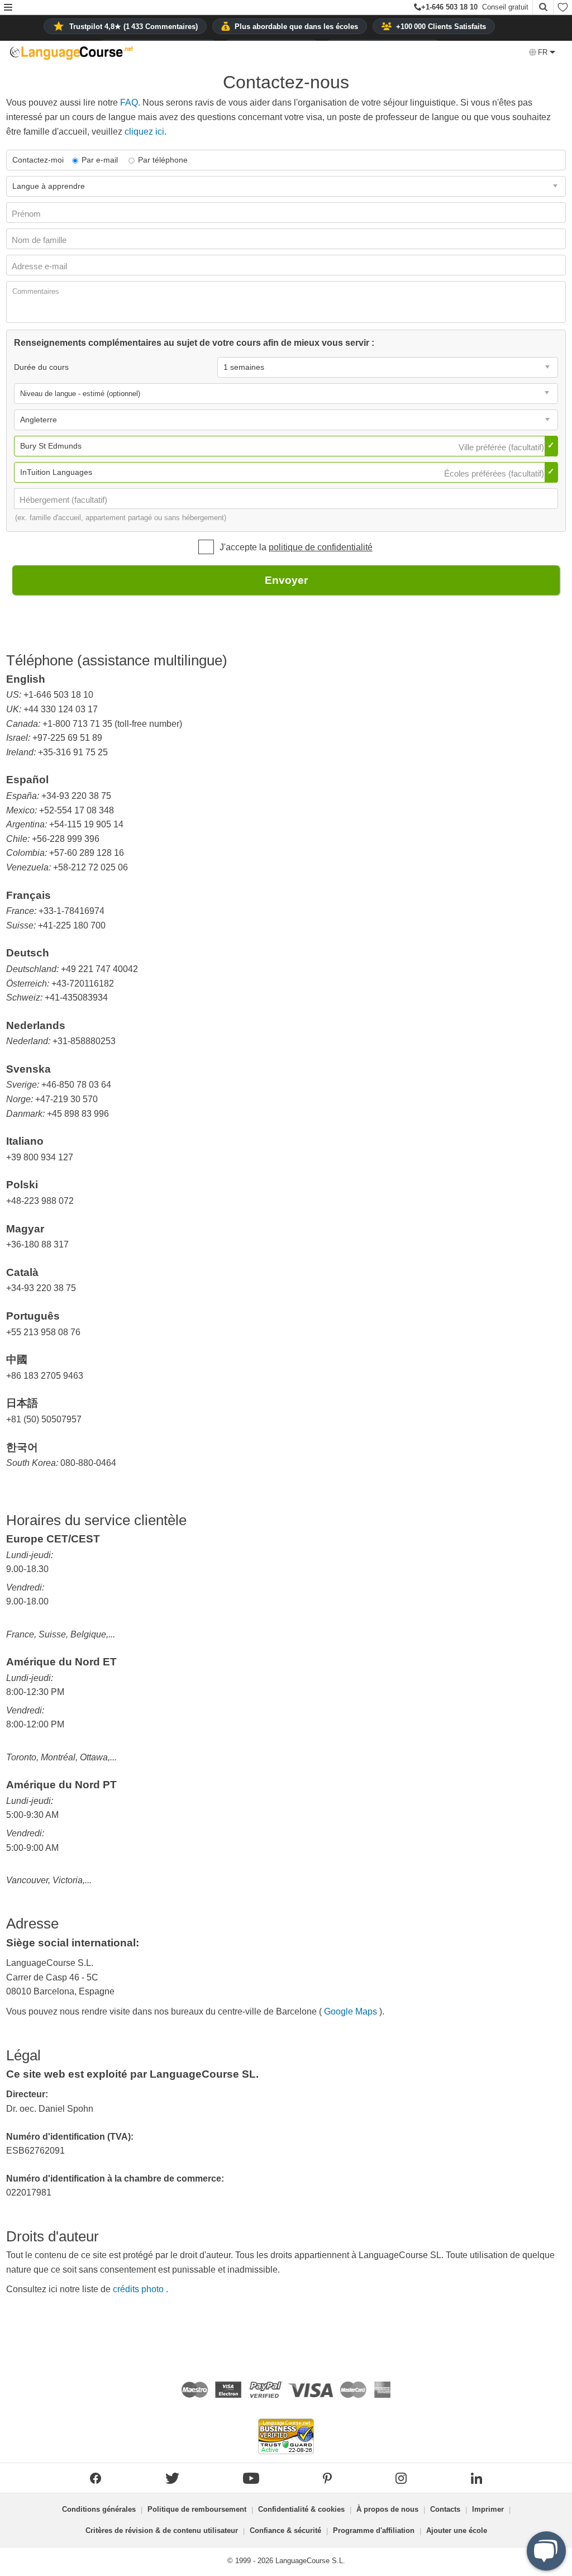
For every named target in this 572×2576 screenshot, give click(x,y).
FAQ (129, 103)
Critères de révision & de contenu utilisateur (162, 2530)
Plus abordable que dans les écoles (296, 27)
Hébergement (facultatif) (65, 500)
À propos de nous (387, 2509)
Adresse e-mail (40, 266)
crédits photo (139, 2289)
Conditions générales (99, 2509)
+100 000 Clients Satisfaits (441, 27)
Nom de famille (40, 240)
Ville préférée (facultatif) (502, 447)
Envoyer (286, 580)
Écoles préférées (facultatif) (495, 473)
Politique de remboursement (197, 2509)
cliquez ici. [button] (146, 132)
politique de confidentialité (321, 547)
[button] (8, 8)
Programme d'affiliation (374, 2530)
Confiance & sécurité (285, 2530)
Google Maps (352, 2011)
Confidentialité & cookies (301, 2509)
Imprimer (488, 2509)
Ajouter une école (457, 2530)
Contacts (445, 2509)
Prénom (27, 214)
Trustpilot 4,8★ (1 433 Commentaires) (134, 27)
